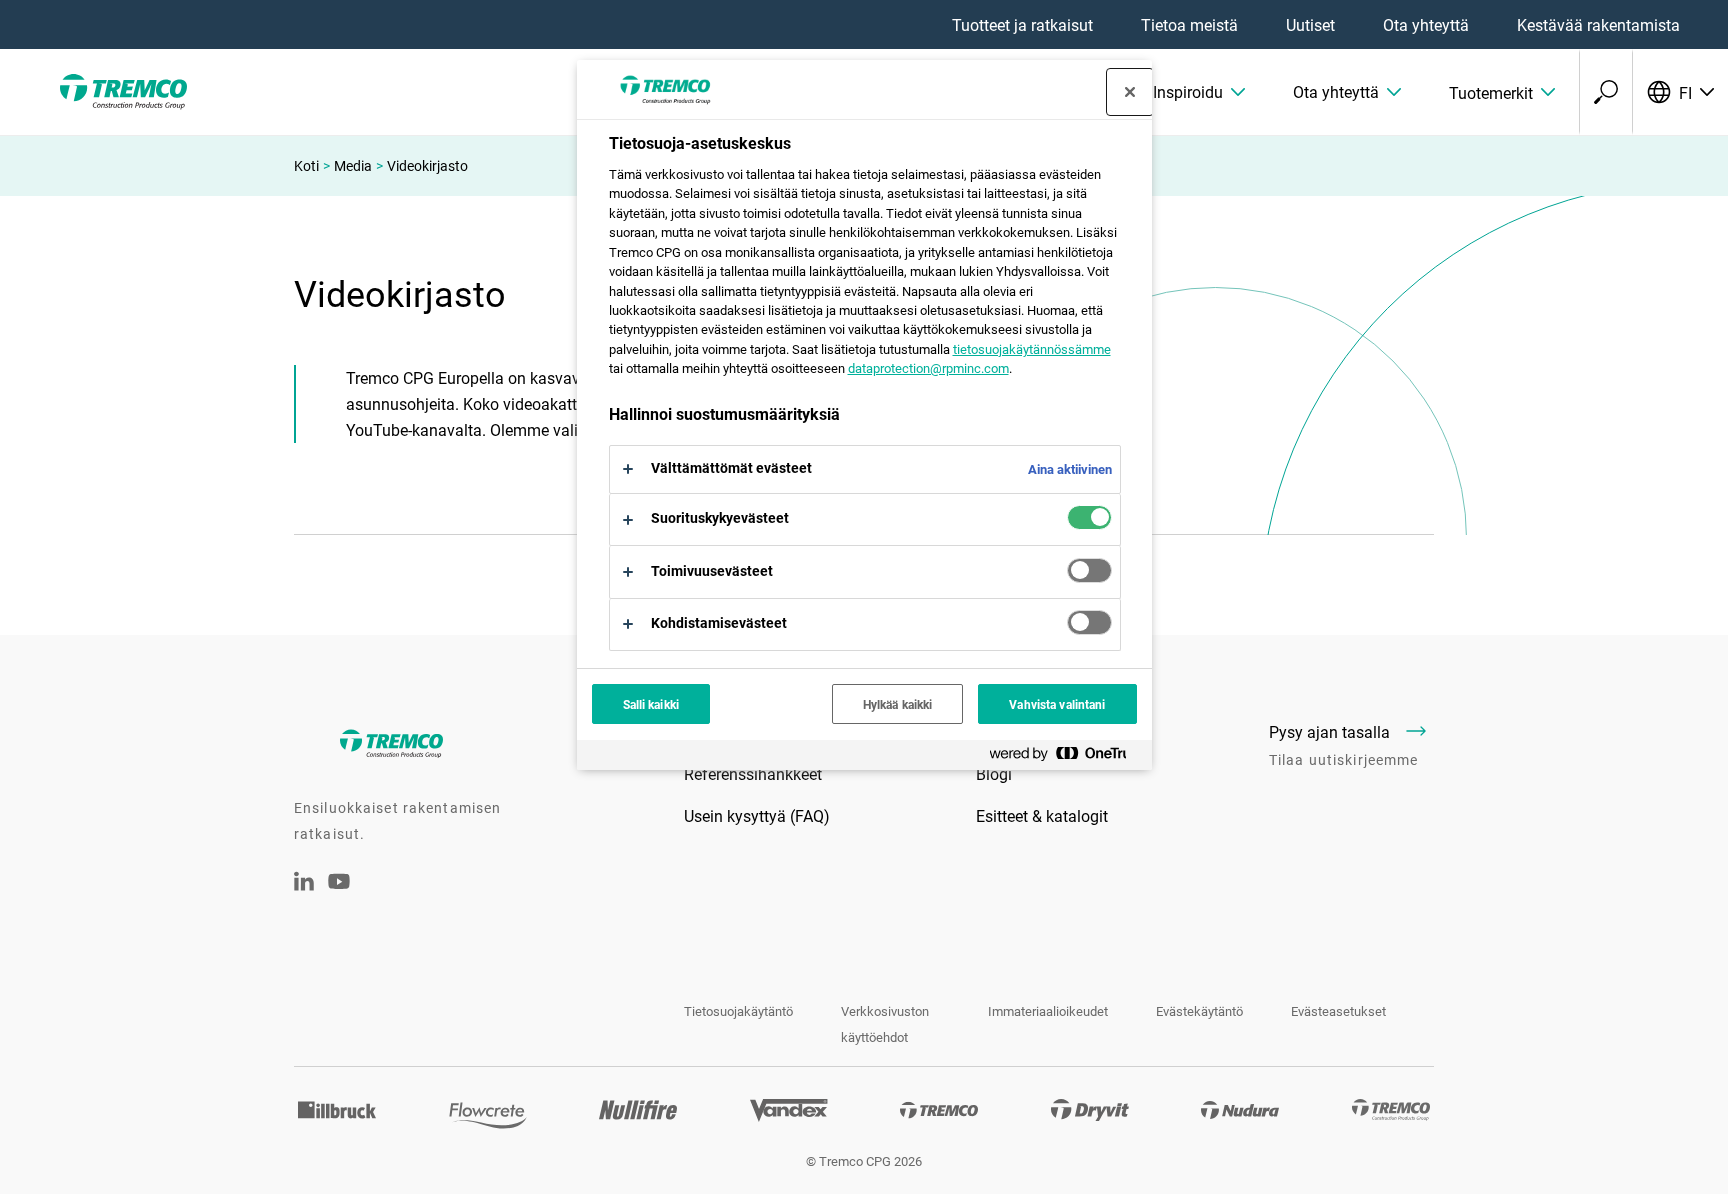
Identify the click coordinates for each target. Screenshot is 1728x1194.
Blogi (994, 773)
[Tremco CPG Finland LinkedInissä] (304, 884)
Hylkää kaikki (898, 704)
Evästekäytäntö (1199, 1011)
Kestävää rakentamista (1598, 24)
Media (353, 165)
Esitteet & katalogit (1042, 815)
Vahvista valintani (1057, 704)
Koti (306, 165)
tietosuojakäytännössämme (1032, 349)
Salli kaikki (651, 704)
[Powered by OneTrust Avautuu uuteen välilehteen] (1066, 757)
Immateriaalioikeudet (1048, 1011)
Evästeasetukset (1338, 1011)
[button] (1199, 92)
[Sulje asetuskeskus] (1130, 92)
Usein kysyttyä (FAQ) (757, 815)
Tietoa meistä (1189, 24)
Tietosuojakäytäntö (738, 1011)
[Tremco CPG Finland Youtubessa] (339, 894)
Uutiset (1310, 24)
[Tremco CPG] (120, 92)
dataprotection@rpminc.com (928, 368)
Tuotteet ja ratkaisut (1022, 24)
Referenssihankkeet (753, 773)
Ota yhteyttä (1426, 24)
